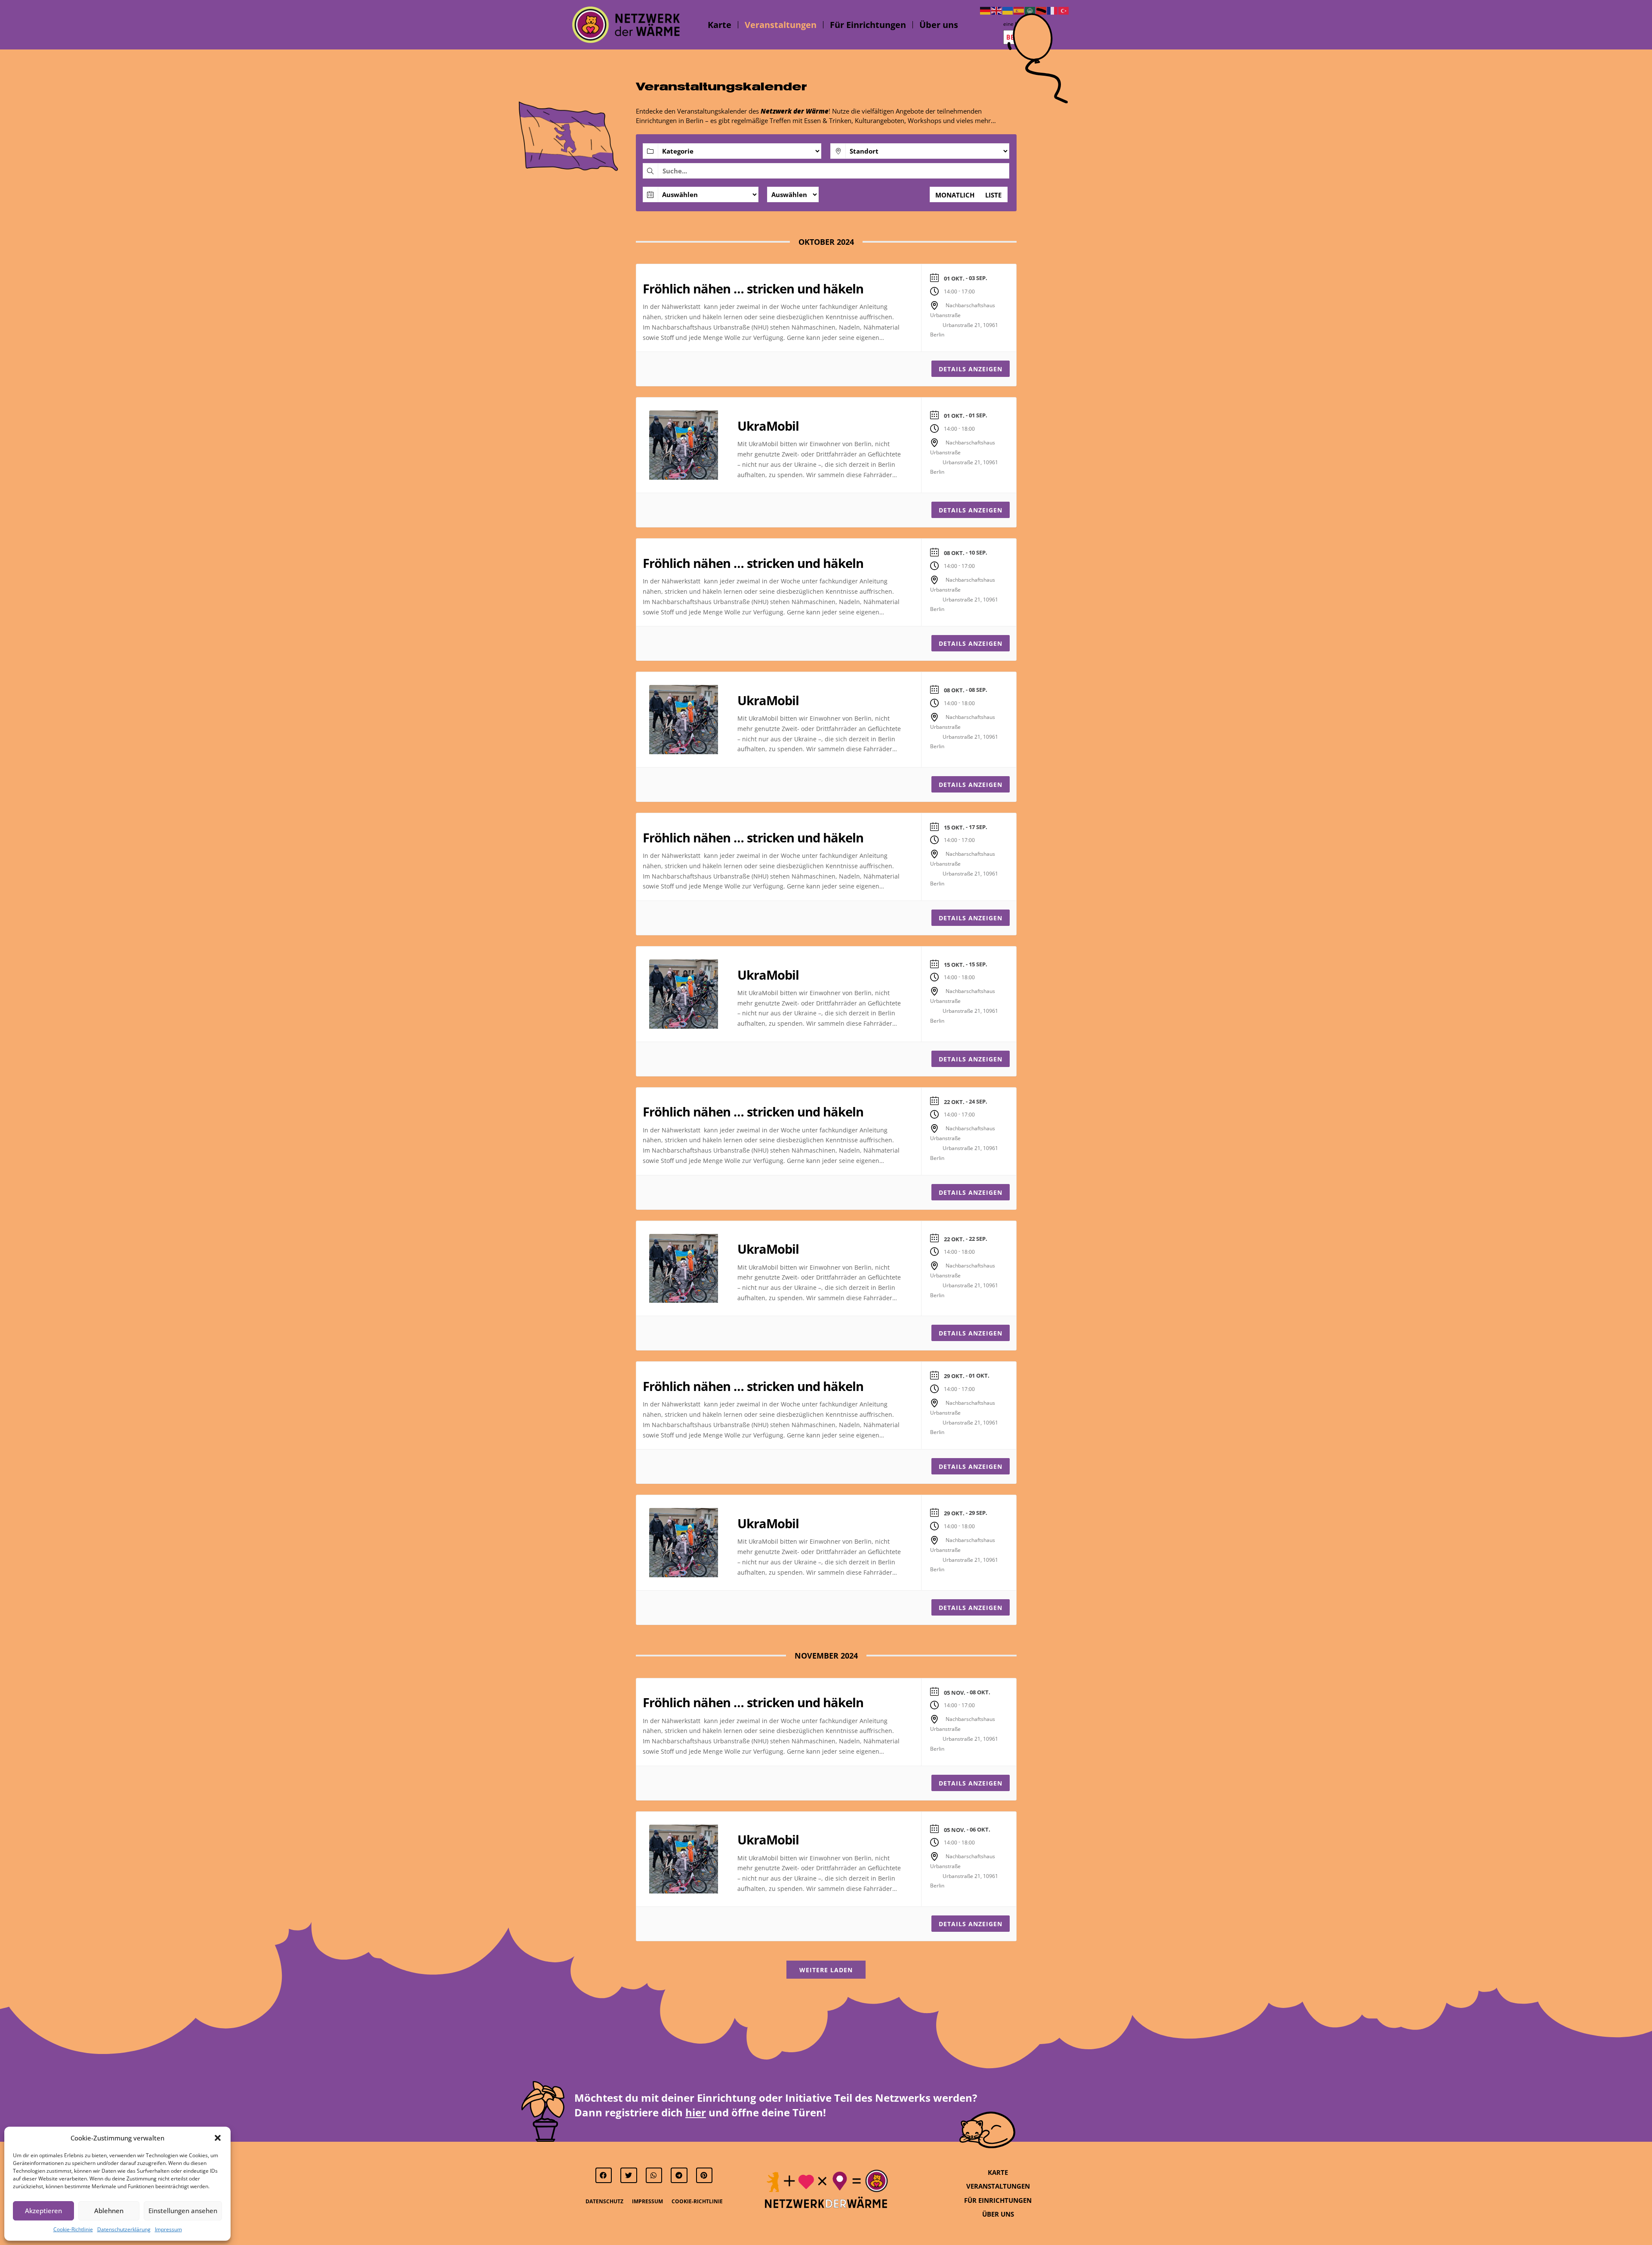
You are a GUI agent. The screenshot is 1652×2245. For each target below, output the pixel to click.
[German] (986, 10)
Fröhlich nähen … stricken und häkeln (753, 288)
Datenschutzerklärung (124, 2229)
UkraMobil (768, 426)
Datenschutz (604, 2201)
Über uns (939, 25)
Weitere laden (826, 1970)
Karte (720, 25)
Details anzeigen (971, 369)
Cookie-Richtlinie (73, 2229)
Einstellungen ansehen (183, 2211)
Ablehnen (109, 2211)
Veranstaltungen (781, 25)
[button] (218, 2138)
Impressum (168, 2229)
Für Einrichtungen (868, 25)
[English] (997, 10)
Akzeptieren (43, 2211)
